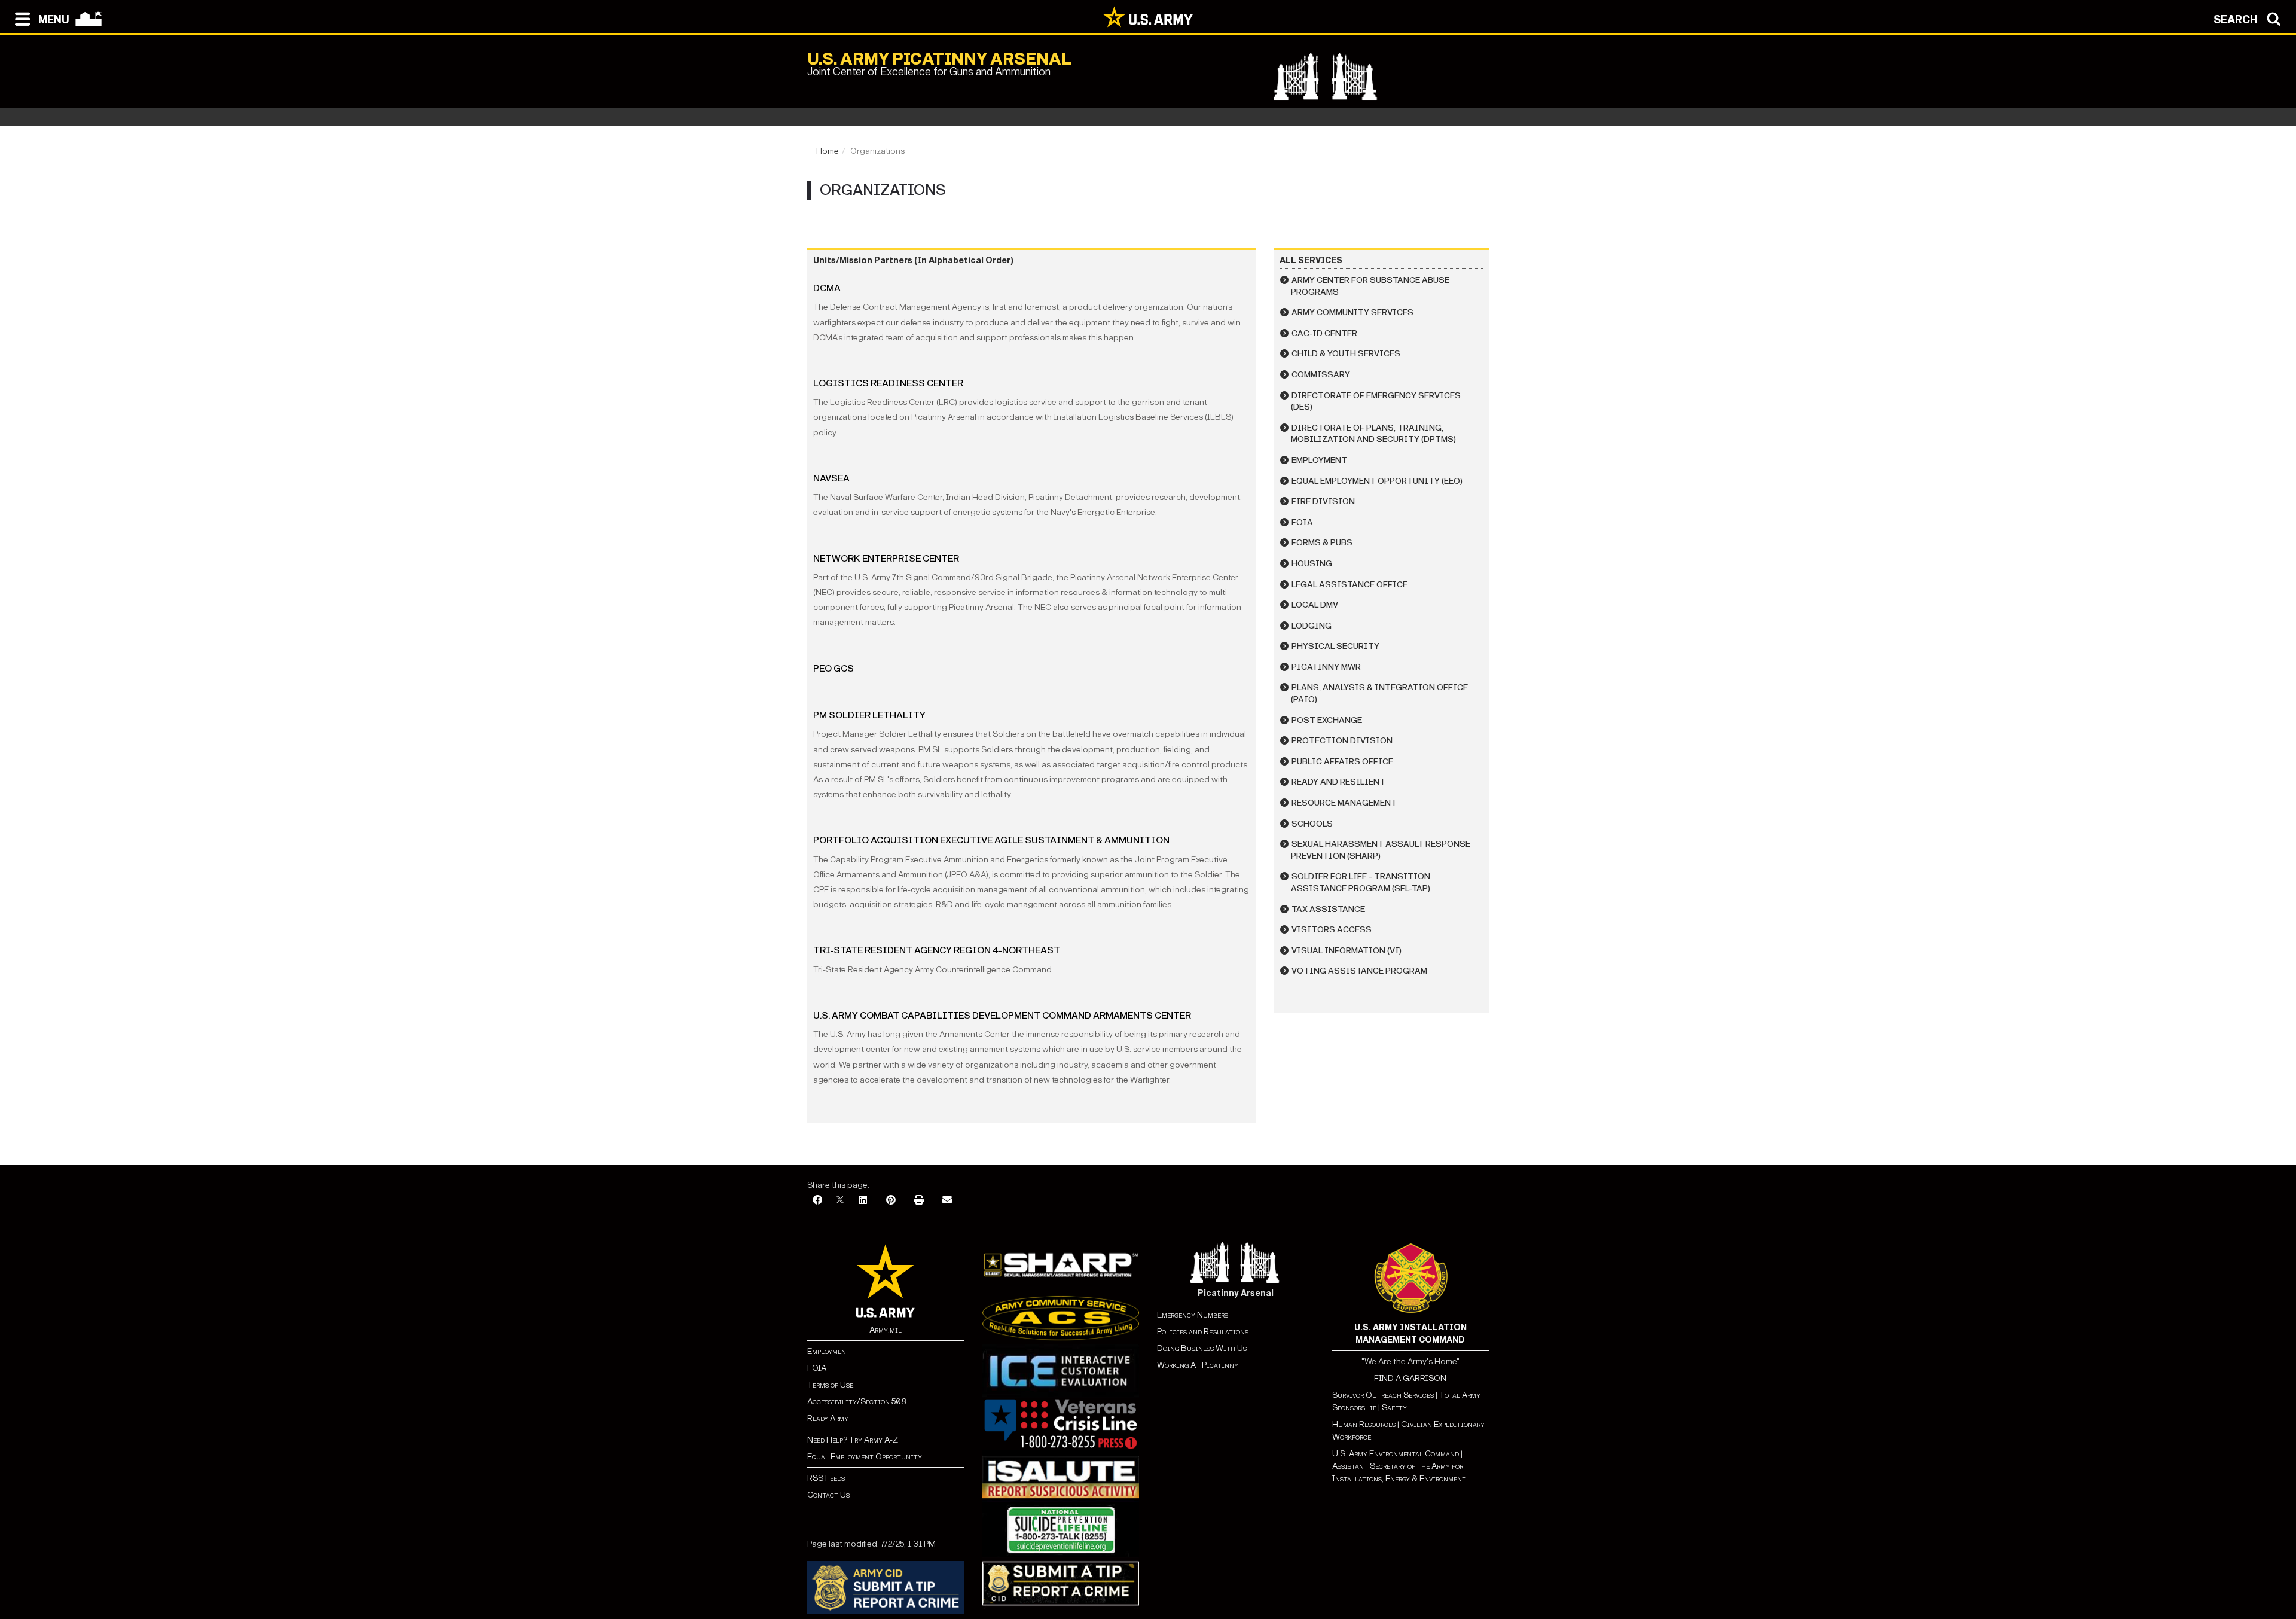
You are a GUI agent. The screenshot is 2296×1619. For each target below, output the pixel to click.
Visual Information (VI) (1347, 951)
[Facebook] (817, 1201)
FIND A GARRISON (1410, 1378)
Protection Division (1342, 741)
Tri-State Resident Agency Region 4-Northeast (937, 950)
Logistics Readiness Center (888, 383)
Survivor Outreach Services (1383, 1395)
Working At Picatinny (1198, 1365)
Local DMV (1315, 605)
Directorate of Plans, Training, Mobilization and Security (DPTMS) (1373, 434)
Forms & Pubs (1322, 543)
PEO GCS (833, 668)
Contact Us (828, 1495)
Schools (1312, 824)
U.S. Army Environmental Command (1396, 1454)
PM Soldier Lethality (869, 715)
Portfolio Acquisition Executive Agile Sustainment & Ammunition (991, 840)
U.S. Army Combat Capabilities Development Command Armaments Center (1002, 1015)
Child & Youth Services (1346, 354)
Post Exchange (1327, 720)
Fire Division (1323, 501)
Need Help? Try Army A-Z (853, 1440)
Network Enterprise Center (886, 558)
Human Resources (1364, 1424)
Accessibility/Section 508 (857, 1402)
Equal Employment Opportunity (865, 1457)
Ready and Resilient (1338, 782)
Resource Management (1344, 803)
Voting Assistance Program (1359, 971)
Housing (1312, 564)
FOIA (1302, 522)
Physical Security (1335, 646)
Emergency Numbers (1193, 1315)
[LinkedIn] (863, 1201)
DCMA (827, 288)
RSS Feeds (826, 1478)
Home (828, 151)
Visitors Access (1332, 930)
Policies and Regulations (1203, 1332)
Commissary (1321, 375)
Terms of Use (830, 1385)
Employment (1319, 460)
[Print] (919, 1201)
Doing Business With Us (1202, 1348)
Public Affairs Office (1342, 762)
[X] (840, 1201)
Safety (1394, 1408)
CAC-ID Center (1324, 333)
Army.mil (886, 1330)
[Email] (947, 1201)
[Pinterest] (891, 1201)
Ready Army (828, 1418)
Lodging (1312, 626)
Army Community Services (1352, 312)
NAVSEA (831, 478)
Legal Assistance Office (1349, 585)
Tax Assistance (1328, 909)
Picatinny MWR (1326, 667)
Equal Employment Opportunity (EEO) (1377, 481)
